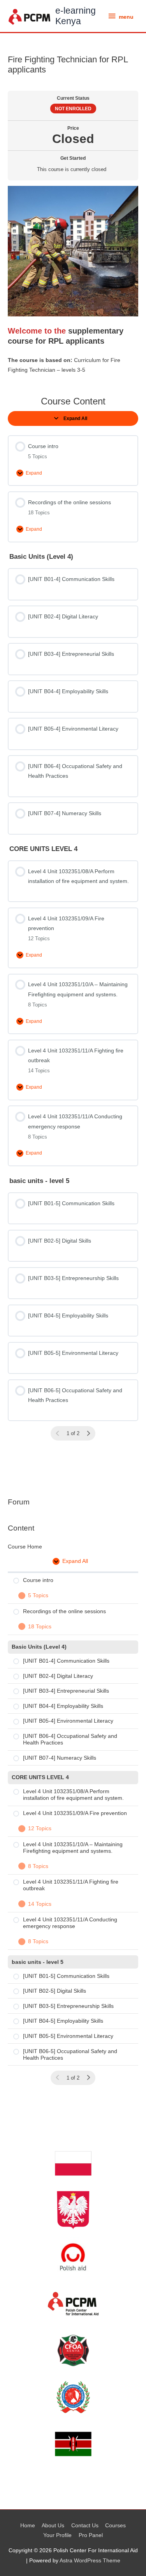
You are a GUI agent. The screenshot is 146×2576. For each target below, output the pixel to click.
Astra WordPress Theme (90, 2561)
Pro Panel (91, 2535)
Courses (115, 2526)
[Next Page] (88, 2078)
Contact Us (85, 2526)
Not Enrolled (73, 109)
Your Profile (57, 2535)
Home (28, 2526)
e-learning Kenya (76, 16)
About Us (53, 2526)
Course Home (25, 1547)
